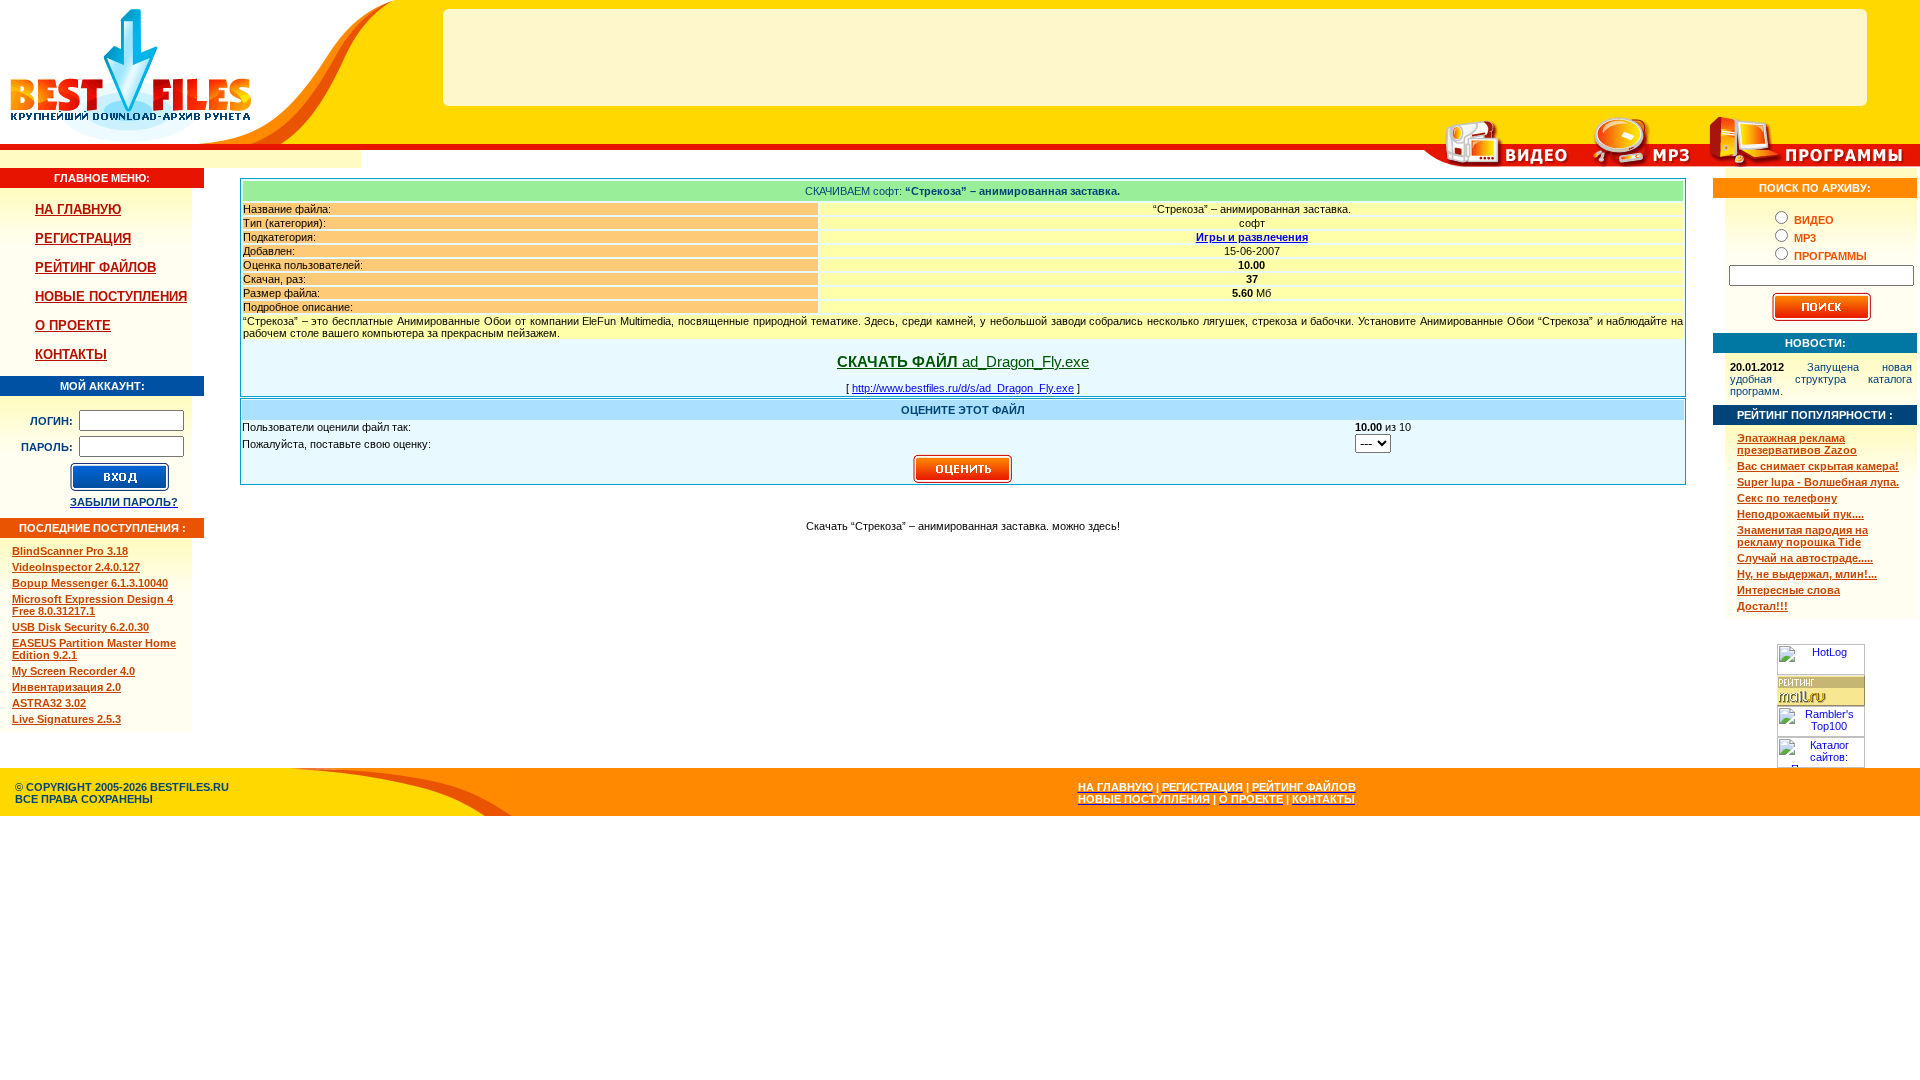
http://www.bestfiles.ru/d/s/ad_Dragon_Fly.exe (963, 388)
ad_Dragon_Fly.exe (963, 361)
